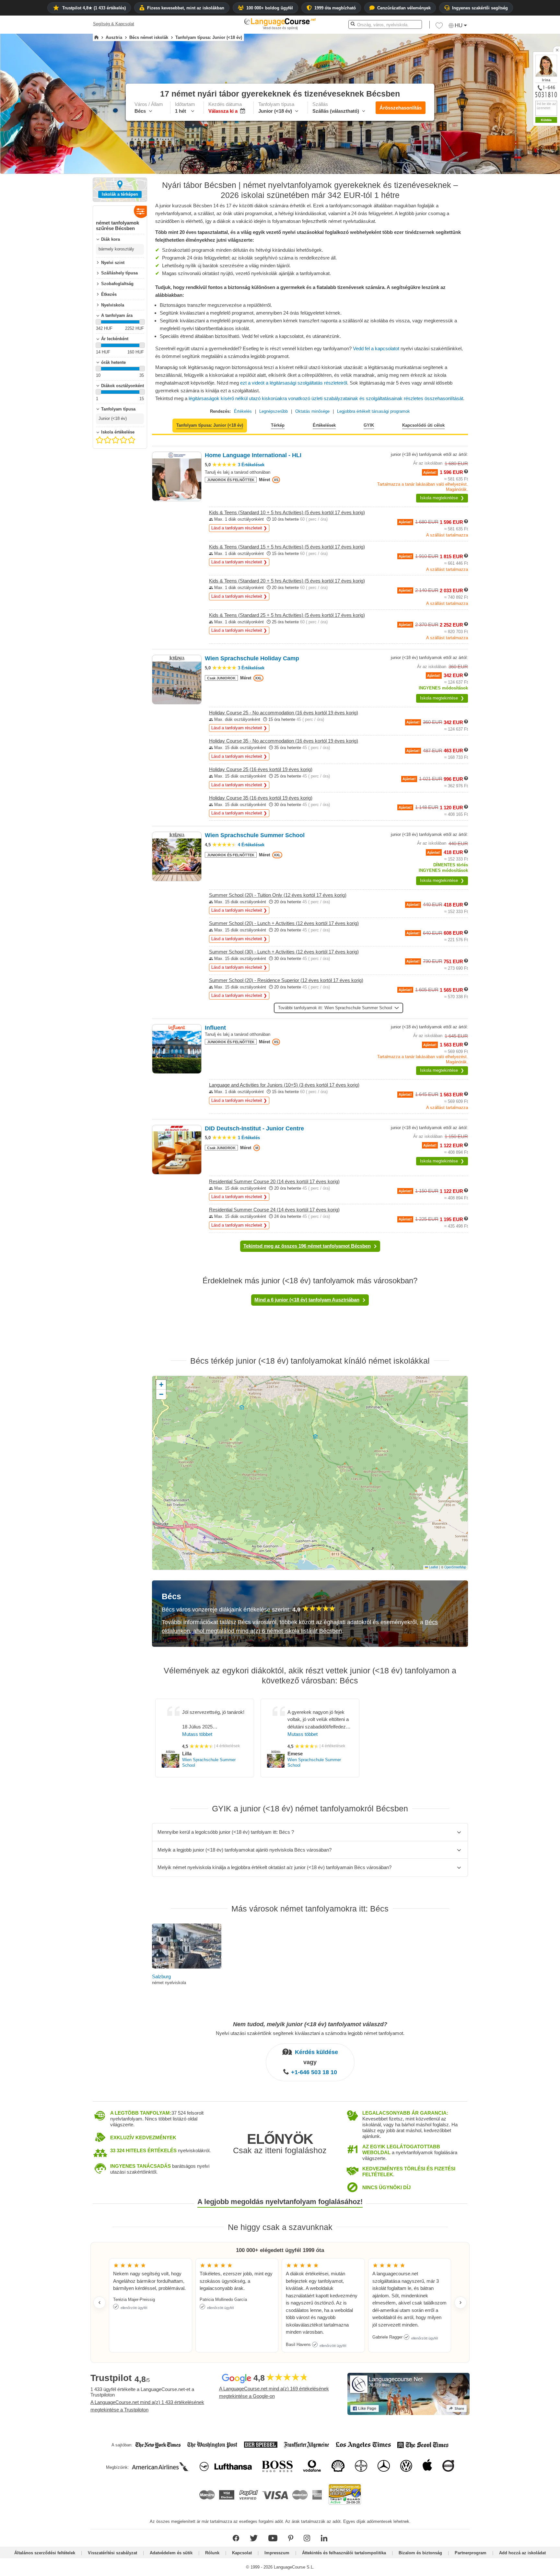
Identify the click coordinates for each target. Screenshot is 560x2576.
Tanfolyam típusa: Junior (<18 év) (210, 425)
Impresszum (277, 2553)
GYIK (369, 425)
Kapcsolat (242, 2553)
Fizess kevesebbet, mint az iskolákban (186, 8)
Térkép (278, 425)
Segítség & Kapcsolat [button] (114, 24)
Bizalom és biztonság (420, 2553)
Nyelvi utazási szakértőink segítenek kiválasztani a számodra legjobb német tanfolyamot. (310, 2033)
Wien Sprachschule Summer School (209, 1762)
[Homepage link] (96, 38)
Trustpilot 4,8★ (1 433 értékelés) (94, 8)
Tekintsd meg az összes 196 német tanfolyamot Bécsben (307, 1246)
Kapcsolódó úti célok (423, 425)
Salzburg (161, 1976)
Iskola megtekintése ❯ (442, 498)
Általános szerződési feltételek (45, 2553)
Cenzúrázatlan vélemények (404, 8)
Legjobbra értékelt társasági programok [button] (373, 411)
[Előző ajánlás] (99, 2303)
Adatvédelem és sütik (171, 2553)
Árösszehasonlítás (401, 108)
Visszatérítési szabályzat (112, 2553)
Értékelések (324, 425)
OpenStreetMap (455, 1567)
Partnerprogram (471, 2553)
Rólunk (212, 2553)
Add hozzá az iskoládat (522, 2553)
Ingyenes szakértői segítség (480, 8)
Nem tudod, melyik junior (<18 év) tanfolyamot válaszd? (310, 2024)
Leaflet (433, 1567)
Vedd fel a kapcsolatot (376, 348)
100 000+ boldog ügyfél (270, 8)
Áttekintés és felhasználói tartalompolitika (344, 2553)
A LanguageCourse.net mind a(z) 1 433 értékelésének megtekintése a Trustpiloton (147, 2406)
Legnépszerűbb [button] (274, 411)
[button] (439, 27)
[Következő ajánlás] (461, 2303)
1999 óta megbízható (335, 8)
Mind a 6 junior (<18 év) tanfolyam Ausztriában (307, 1300)
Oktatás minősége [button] (312, 411)
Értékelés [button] (243, 411)
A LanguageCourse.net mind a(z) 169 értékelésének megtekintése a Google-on (274, 2392)
